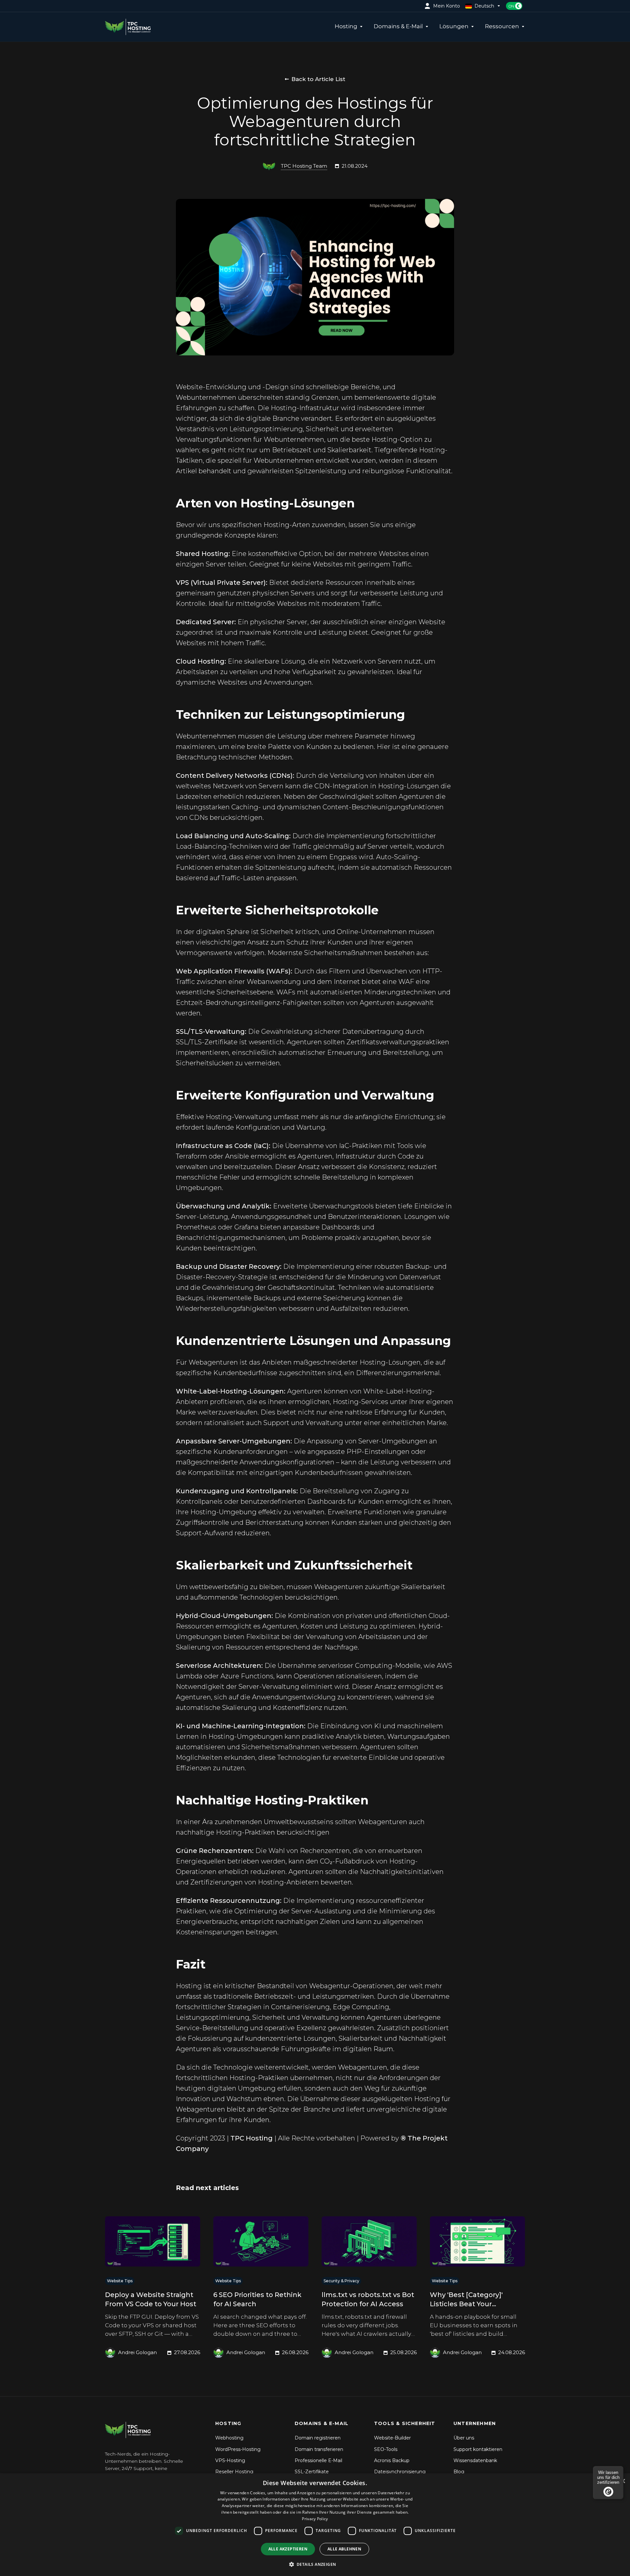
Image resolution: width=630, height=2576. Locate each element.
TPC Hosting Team (304, 166)
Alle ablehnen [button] (344, 2549)
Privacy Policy (315, 2519)
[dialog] (315, 2525)
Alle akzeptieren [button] (288, 2549)
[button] (315, 2564)
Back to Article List (318, 79)
